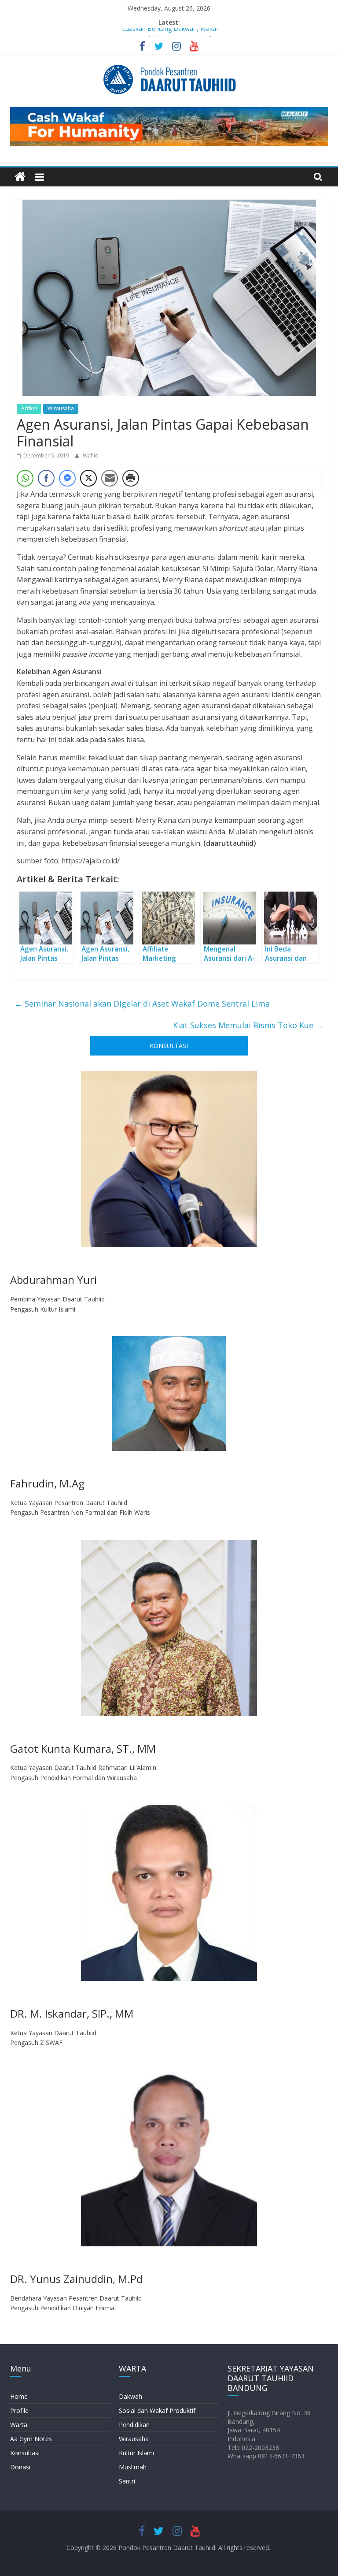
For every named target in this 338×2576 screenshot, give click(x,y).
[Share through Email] (110, 478)
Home (19, 2396)
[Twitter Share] (88, 478)
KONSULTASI (169, 1046)
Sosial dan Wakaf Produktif (157, 2411)
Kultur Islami (136, 2453)
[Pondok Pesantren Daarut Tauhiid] (20, 177)
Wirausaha (61, 408)
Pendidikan (134, 2425)
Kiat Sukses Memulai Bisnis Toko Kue (248, 1025)
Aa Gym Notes (31, 2439)
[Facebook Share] (46, 478)
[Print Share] (131, 478)
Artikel (29, 408)
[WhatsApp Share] (25, 478)
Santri (127, 2481)
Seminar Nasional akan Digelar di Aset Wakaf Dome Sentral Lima (142, 1004)
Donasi (20, 2467)
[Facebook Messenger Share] (67, 478)
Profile (19, 2411)
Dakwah (130, 2396)
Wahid (91, 455)
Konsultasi (25, 2453)
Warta (19, 2425)
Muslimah (133, 2467)
